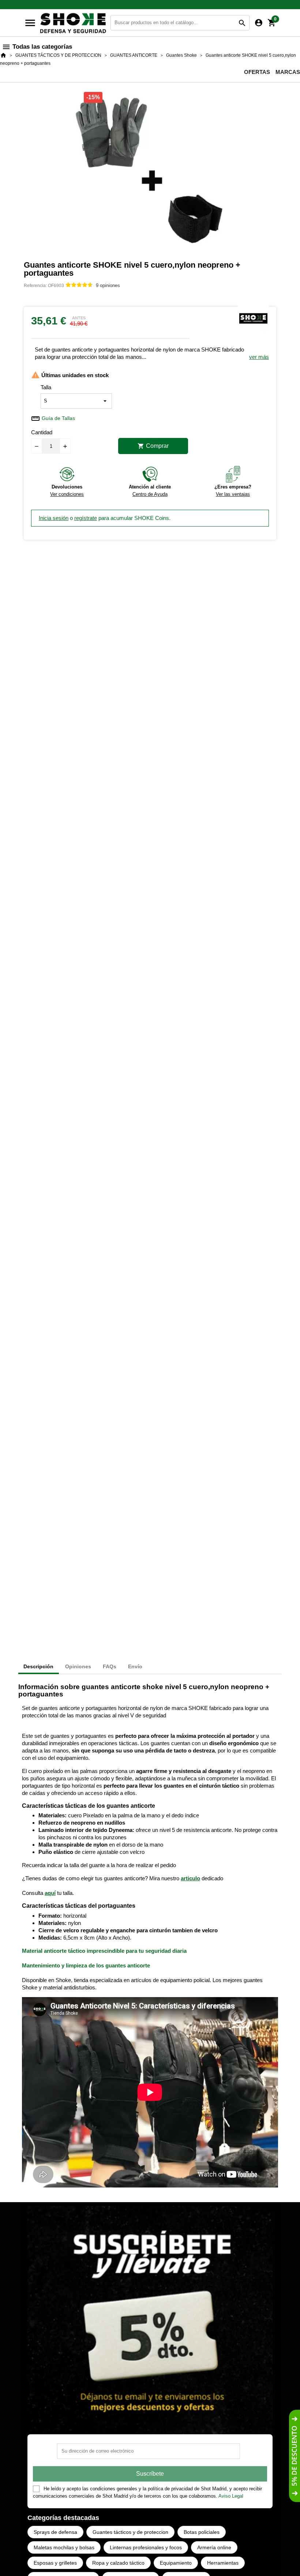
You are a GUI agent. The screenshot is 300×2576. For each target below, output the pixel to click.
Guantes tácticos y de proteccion (130, 2532)
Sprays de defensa (55, 2532)
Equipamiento (176, 2563)
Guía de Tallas (58, 418)
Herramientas (223, 2563)
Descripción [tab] (38, 1666)
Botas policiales (202, 2532)
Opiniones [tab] (78, 1666)
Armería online (214, 2547)
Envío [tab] (135, 1666)
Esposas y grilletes (55, 2563)
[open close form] (295, 2456)
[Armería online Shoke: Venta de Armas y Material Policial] (74, 22)
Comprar (153, 446)
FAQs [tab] (110, 1666)
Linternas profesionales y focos (146, 2547)
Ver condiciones (67, 494)
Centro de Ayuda (150, 494)
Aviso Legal (231, 2496)
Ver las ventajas (233, 494)
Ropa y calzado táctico (118, 2563)
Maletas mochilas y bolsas (64, 2547)
